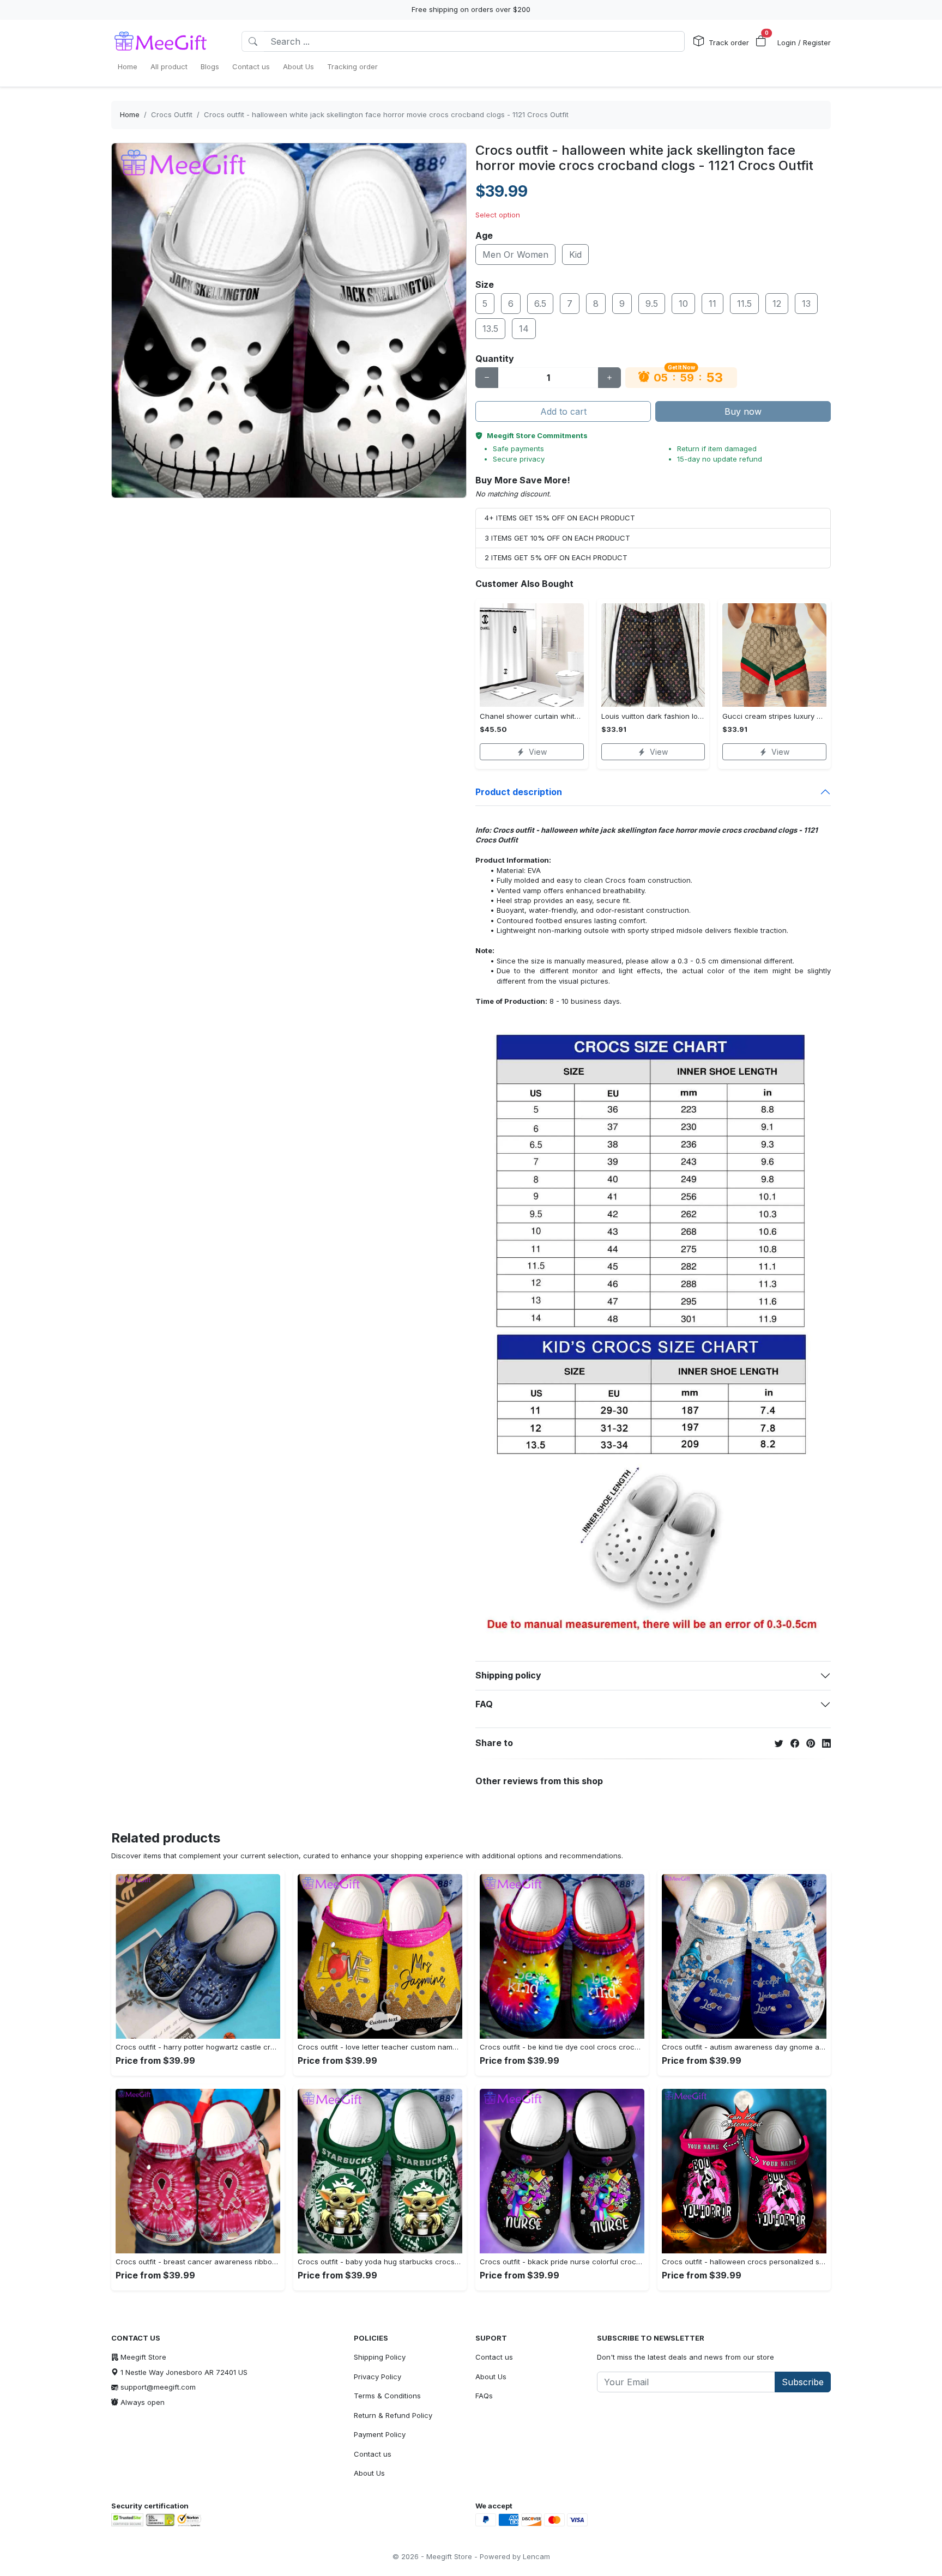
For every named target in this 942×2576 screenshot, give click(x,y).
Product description (519, 792)
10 (683, 304)
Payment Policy (380, 2434)
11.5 (744, 304)
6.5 (540, 304)
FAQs (484, 2396)
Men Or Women (515, 254)
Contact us (373, 2454)
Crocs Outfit (172, 114)
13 (806, 304)
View (538, 752)
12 (777, 304)
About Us (369, 2473)
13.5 (490, 329)
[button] (761, 41)
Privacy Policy (378, 2377)
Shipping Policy (380, 2357)
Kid (575, 254)
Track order (729, 43)
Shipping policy (508, 1675)
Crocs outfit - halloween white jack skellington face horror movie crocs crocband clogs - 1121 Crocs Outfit (386, 114)
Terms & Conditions (387, 2396)
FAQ (484, 1704)
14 (524, 329)
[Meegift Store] (168, 41)
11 (712, 304)
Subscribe (803, 2382)
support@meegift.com (158, 2387)
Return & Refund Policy (393, 2415)
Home (130, 114)
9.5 (652, 304)
